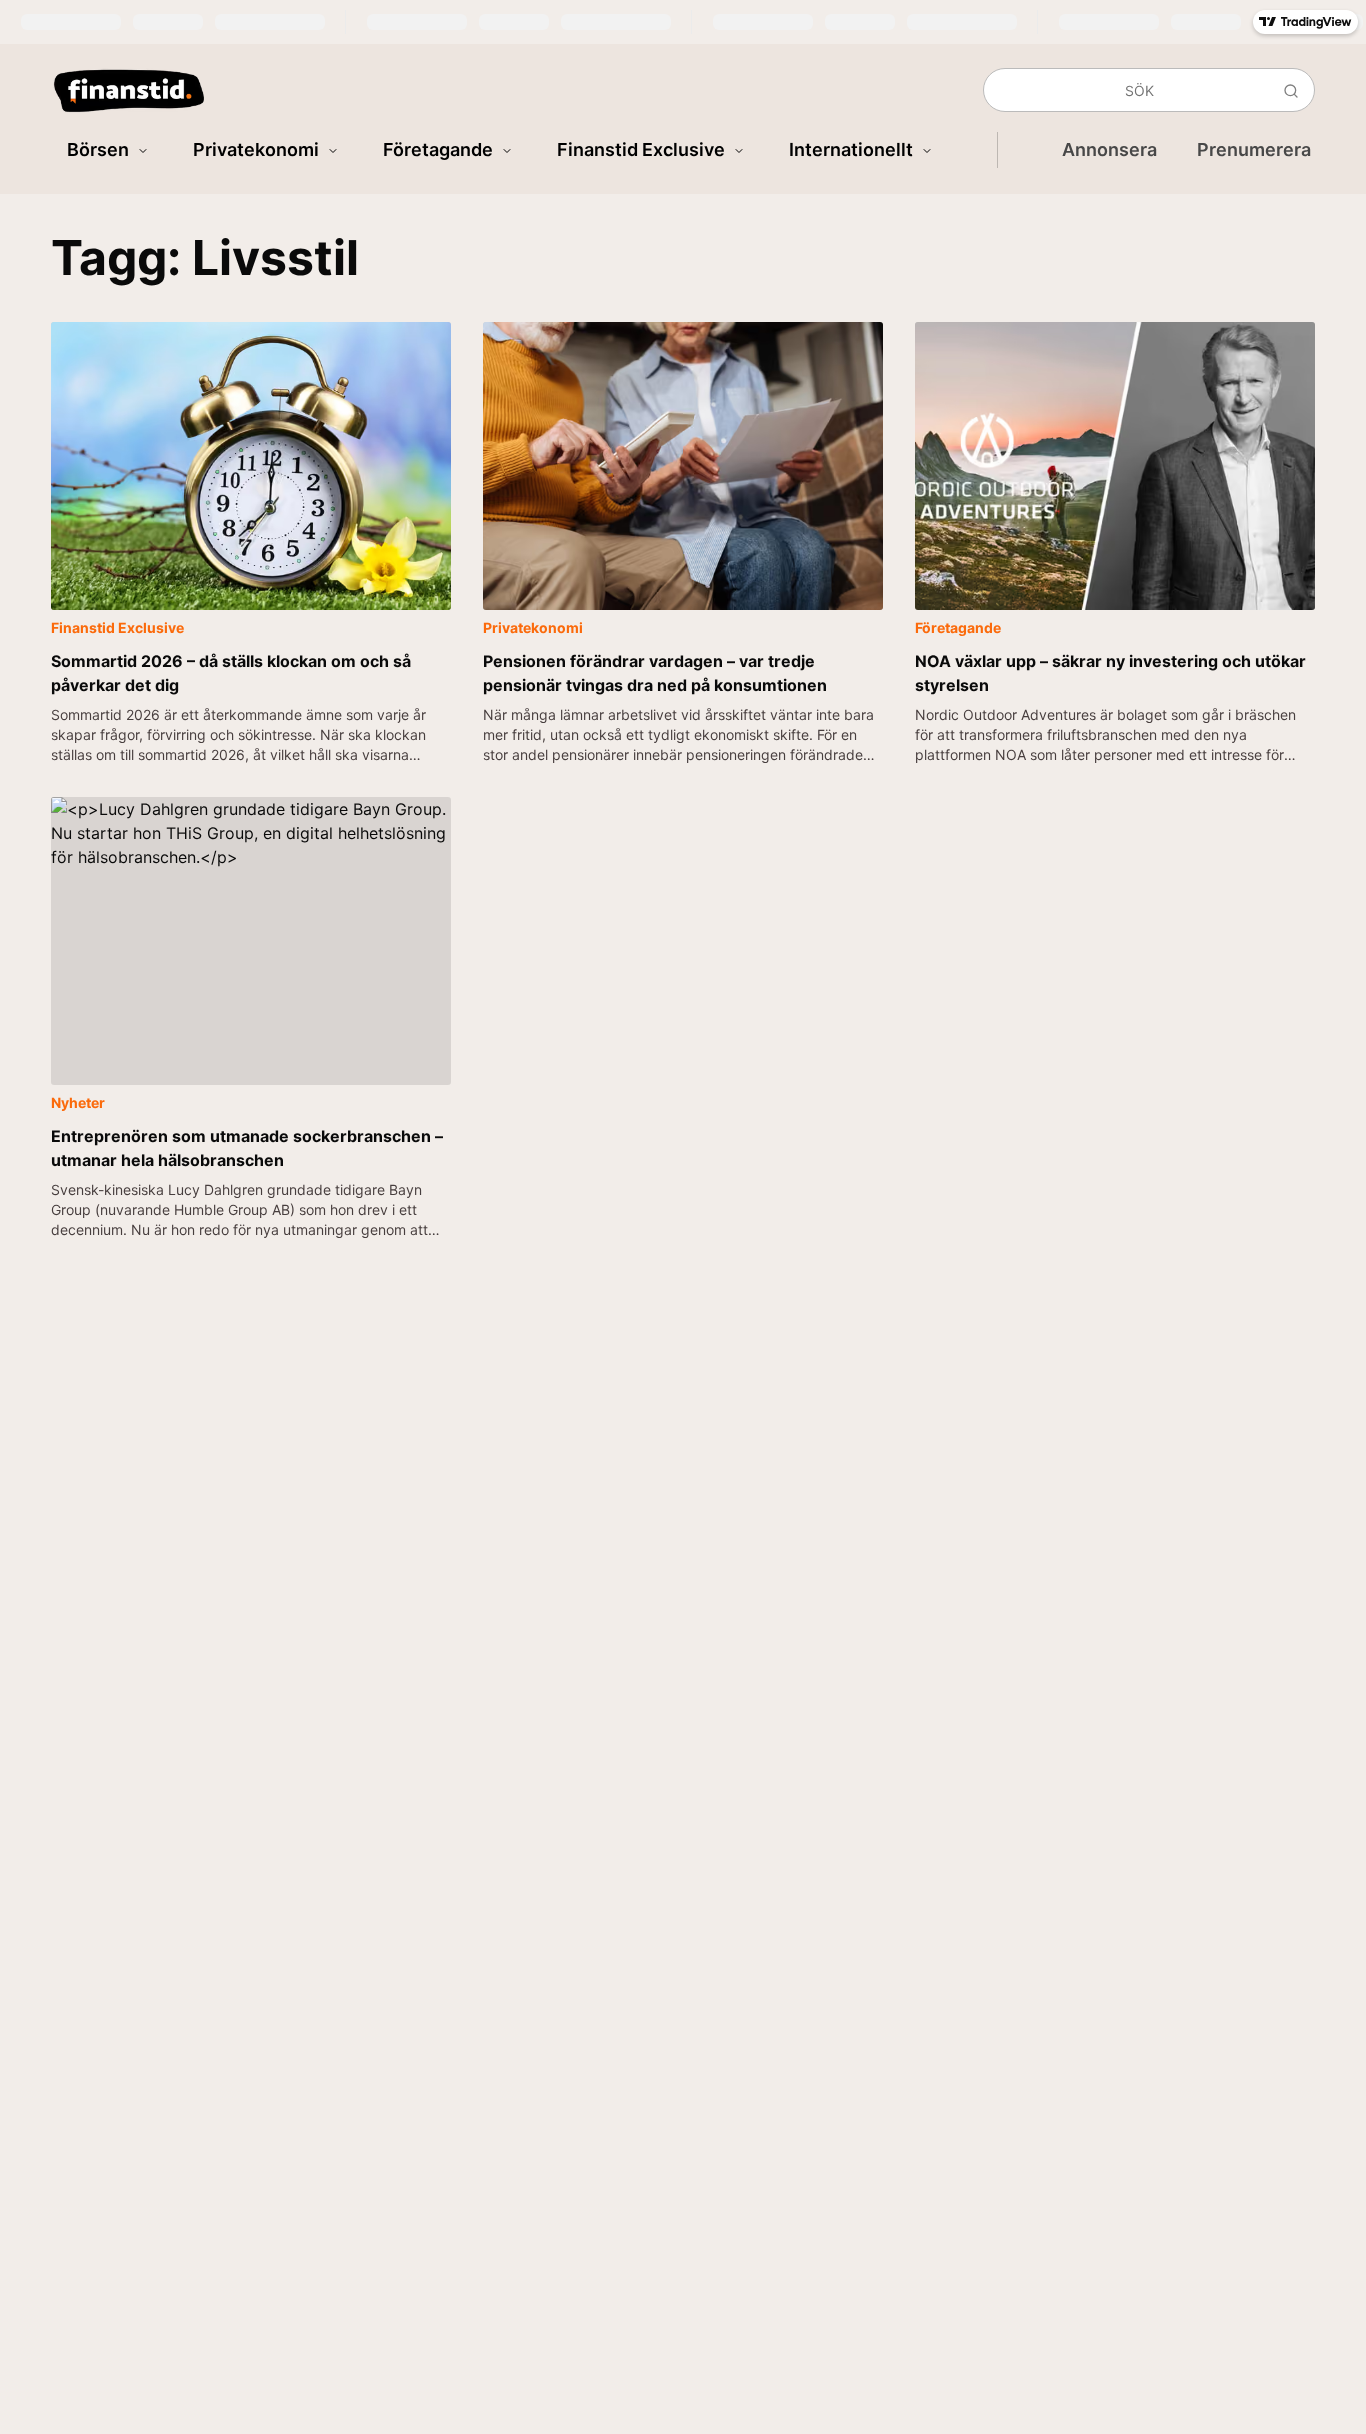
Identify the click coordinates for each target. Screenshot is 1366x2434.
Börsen (98, 149)
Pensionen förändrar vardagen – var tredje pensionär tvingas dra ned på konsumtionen (655, 673)
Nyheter (78, 1102)
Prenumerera (1254, 149)
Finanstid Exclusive (641, 149)
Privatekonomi (256, 149)
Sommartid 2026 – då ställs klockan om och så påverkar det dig (231, 673)
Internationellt (851, 149)
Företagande (438, 149)
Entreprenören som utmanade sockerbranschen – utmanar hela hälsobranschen (247, 1148)
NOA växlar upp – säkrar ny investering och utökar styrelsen (1110, 673)
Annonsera (1109, 149)
